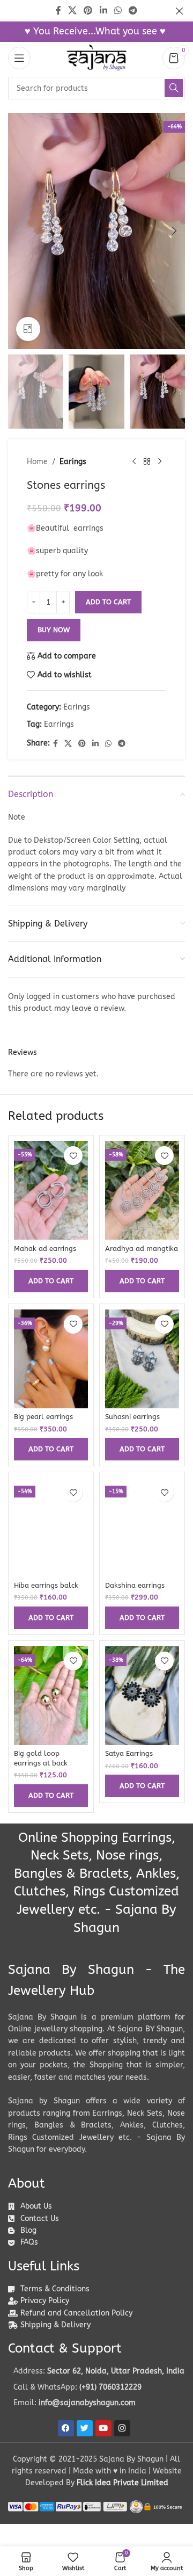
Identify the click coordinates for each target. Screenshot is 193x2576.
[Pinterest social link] (82, 744)
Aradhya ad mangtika (142, 1249)
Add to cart (108, 602)
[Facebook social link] (55, 744)
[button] (19, 231)
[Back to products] (147, 462)
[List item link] (96, 2387)
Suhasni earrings (132, 1417)
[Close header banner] (180, 11)
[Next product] (160, 462)
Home (37, 462)
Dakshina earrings (135, 1585)
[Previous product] (134, 462)
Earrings (59, 724)
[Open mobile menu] (19, 58)
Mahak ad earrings (45, 1249)
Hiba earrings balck (46, 1585)
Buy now (54, 630)
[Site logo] (96, 58)
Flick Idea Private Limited (123, 2483)
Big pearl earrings (43, 1417)
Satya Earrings (129, 1753)
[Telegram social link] (122, 744)
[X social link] (68, 744)
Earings (73, 462)
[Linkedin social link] (95, 744)
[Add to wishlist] (73, 1156)
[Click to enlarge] (28, 329)
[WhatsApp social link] (108, 744)
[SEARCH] (174, 88)
